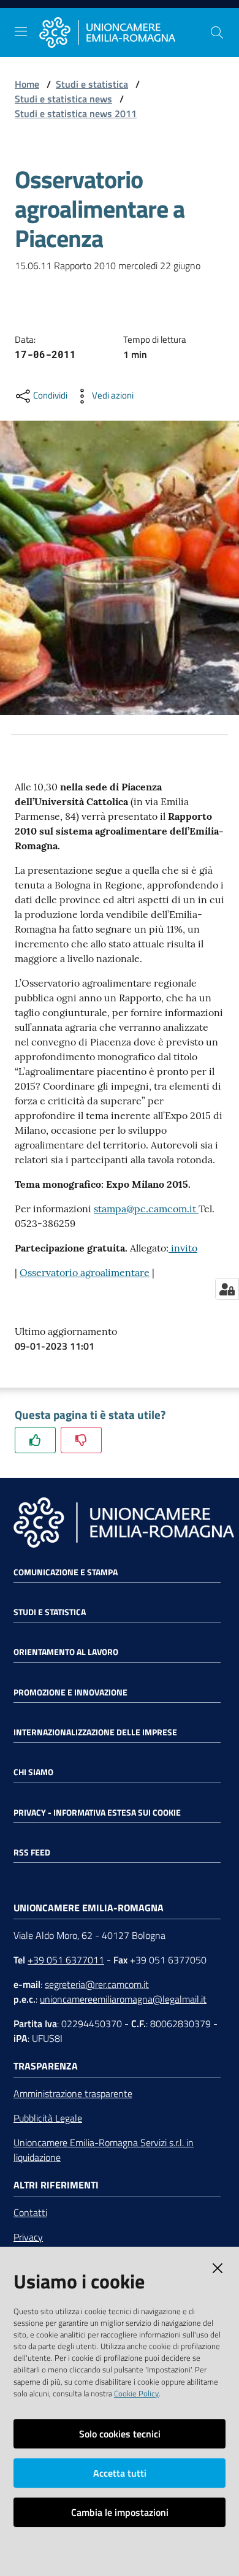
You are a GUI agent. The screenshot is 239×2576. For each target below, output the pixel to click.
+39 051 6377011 (66, 1960)
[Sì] (35, 1440)
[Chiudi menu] (195, 25)
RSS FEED (32, 1852)
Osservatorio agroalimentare (85, 1272)
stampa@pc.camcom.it (146, 1209)
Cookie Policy (136, 2393)
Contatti (30, 2212)
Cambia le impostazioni (120, 2512)
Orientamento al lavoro (66, 1652)
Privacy (28, 2237)
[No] (81, 1440)
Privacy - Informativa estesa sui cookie (97, 1813)
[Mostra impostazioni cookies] (227, 1289)
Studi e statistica (92, 84)
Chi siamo (33, 1772)
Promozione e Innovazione (70, 1692)
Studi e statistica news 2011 (76, 113)
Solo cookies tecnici (120, 2434)
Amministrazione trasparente (73, 2093)
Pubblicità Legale (48, 2118)
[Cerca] (217, 32)
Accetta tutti (120, 2473)
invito (183, 1248)
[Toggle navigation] (21, 31)
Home (27, 84)
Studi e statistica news (63, 99)
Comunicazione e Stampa (66, 1572)
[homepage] (124, 33)
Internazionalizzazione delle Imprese (95, 1732)
